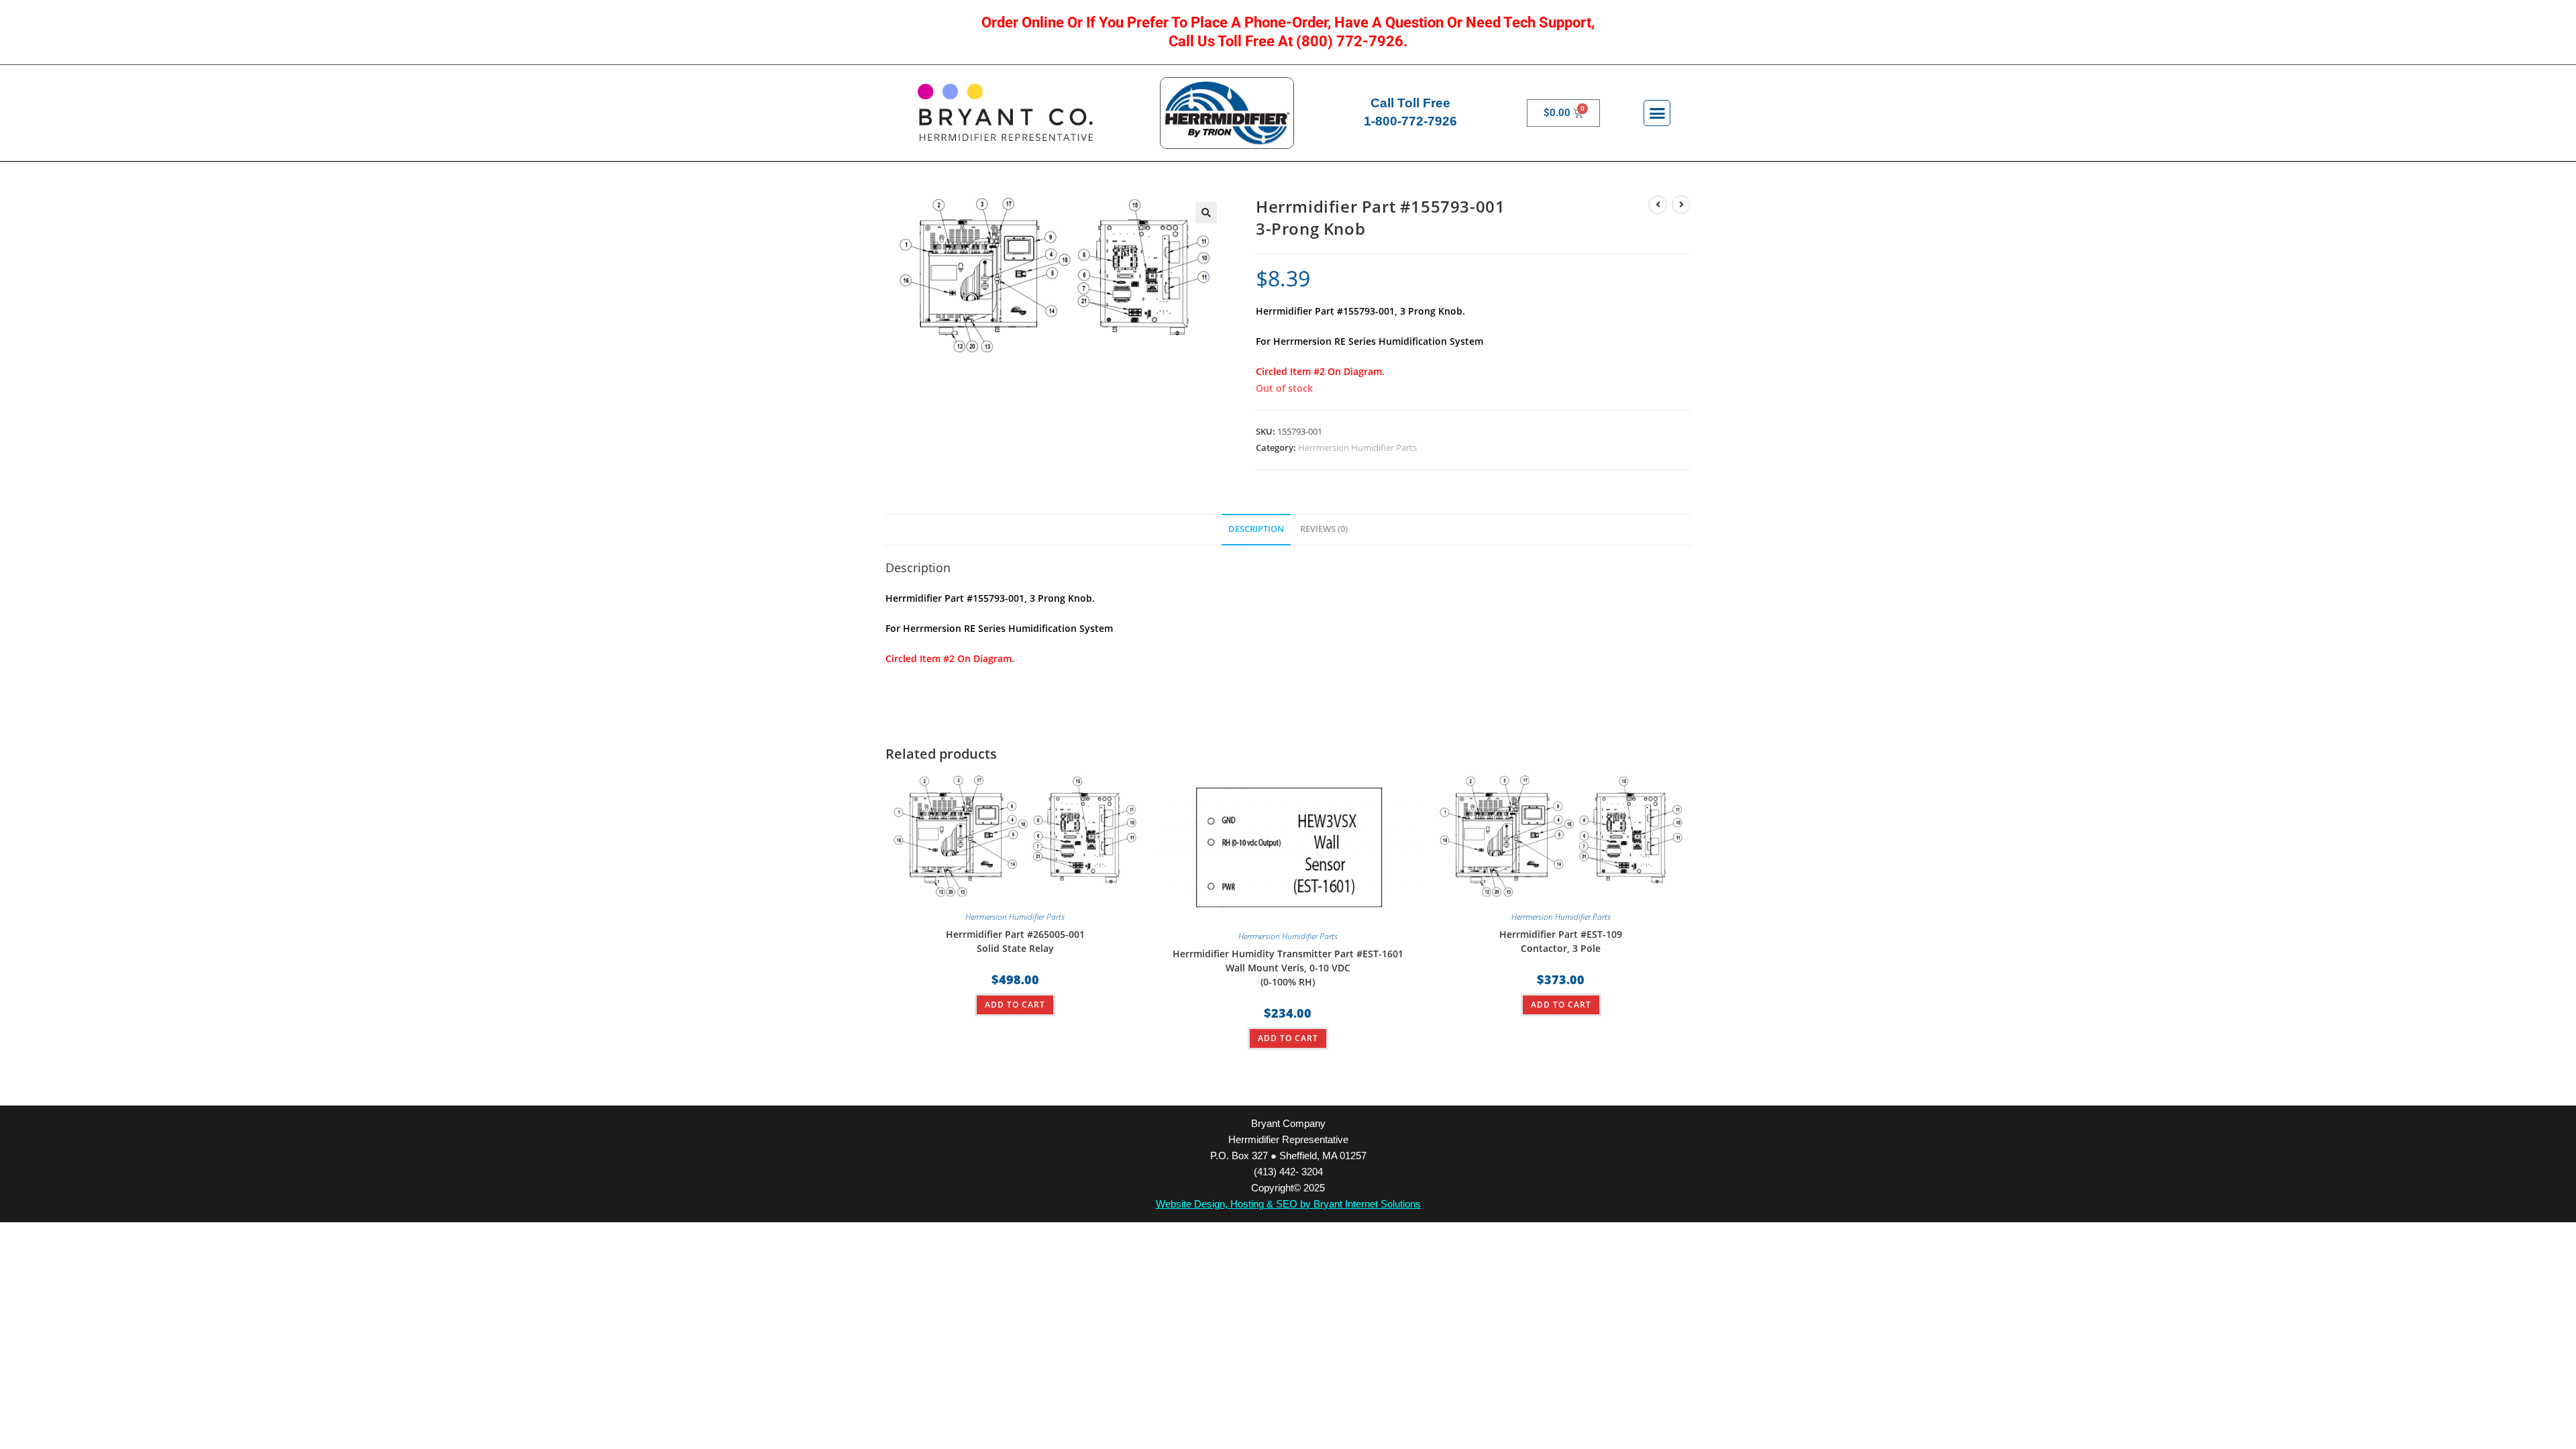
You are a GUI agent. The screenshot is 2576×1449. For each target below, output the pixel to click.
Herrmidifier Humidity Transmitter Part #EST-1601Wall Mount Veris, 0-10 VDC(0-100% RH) (1288, 968)
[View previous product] (1658, 205)
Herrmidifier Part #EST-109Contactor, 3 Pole (1561, 941)
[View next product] (1681, 205)
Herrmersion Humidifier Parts (1357, 447)
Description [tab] (1256, 529)
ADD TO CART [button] (1015, 1005)
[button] (1657, 113)
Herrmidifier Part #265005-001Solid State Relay (1015, 941)
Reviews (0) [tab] (1324, 529)
